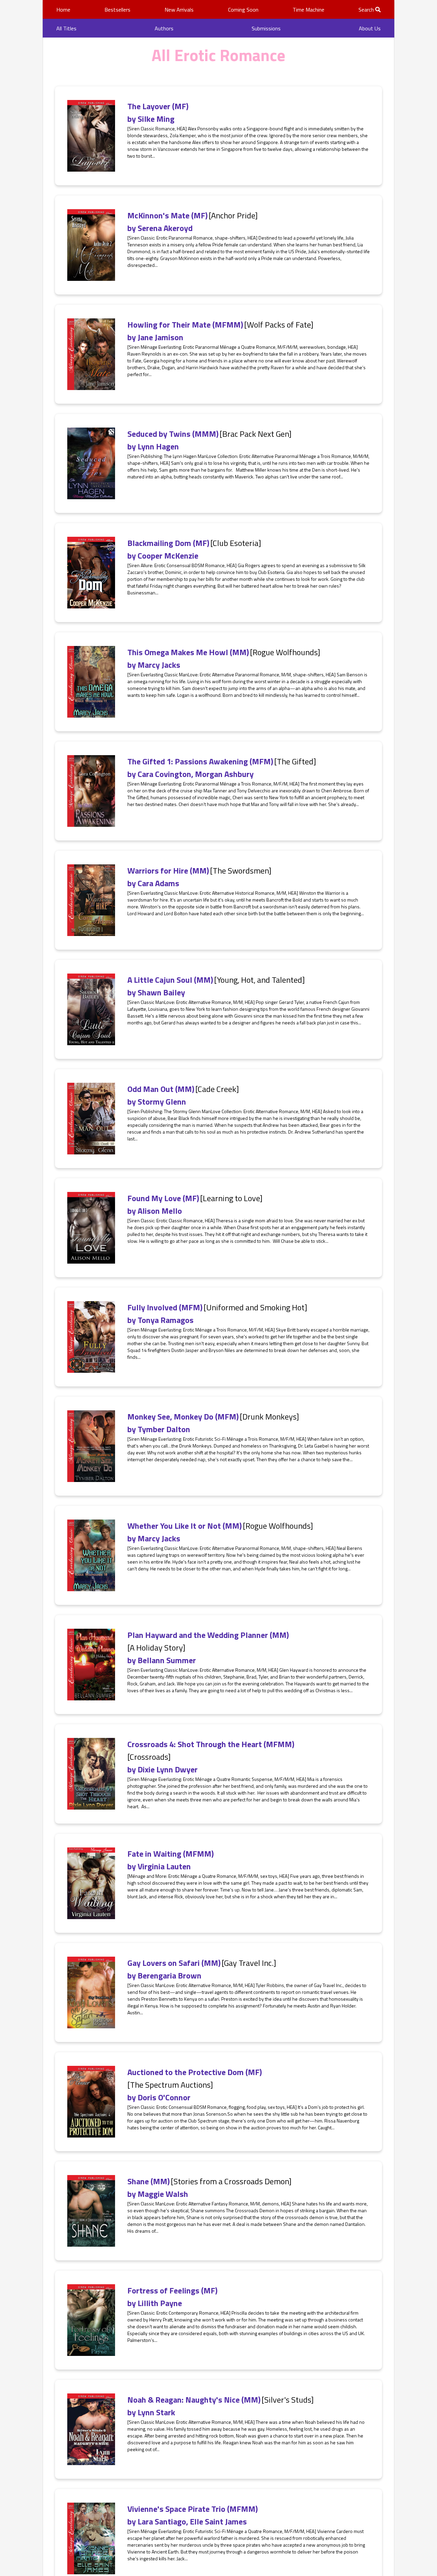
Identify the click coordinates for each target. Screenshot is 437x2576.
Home (63, 10)
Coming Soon (243, 10)
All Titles (66, 28)
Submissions (266, 28)
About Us (370, 28)
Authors (164, 28)
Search (367, 10)
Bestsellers (117, 10)
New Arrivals (179, 10)
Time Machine (308, 10)
